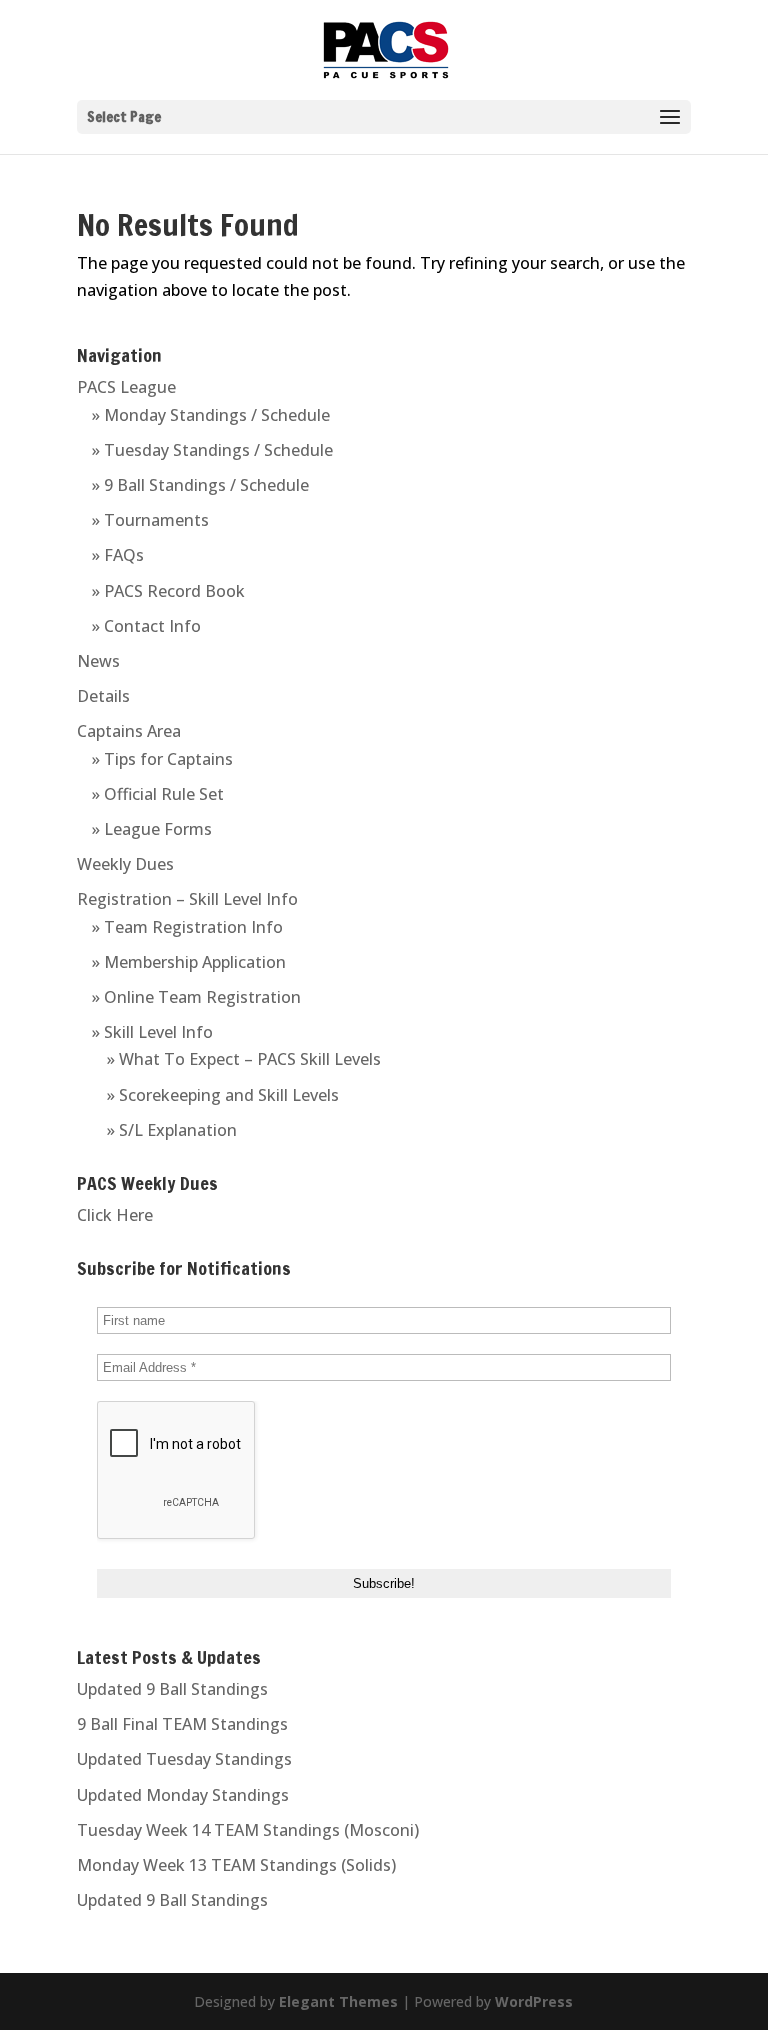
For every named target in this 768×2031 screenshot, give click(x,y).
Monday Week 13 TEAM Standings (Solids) (236, 1865)
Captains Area (129, 731)
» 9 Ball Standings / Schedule (200, 485)
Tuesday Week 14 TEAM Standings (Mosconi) (248, 1830)
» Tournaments (150, 520)
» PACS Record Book (168, 591)
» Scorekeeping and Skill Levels (223, 1095)
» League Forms (152, 829)
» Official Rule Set (158, 794)
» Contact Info (146, 626)
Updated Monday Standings (183, 1795)
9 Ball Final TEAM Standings (182, 1724)
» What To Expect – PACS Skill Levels (244, 1059)
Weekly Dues (125, 864)
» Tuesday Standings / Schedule (212, 450)
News (98, 661)
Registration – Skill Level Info (187, 899)
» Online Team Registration (196, 997)
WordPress (534, 2001)
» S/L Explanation (172, 1130)
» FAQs (118, 555)
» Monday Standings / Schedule (211, 415)
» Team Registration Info (187, 927)
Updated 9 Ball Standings (172, 1689)
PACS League (126, 387)
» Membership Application (189, 962)
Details (103, 696)
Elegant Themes (338, 2001)
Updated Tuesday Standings (184, 1759)
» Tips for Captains (162, 759)
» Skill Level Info (152, 1032)
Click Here (115, 1215)
